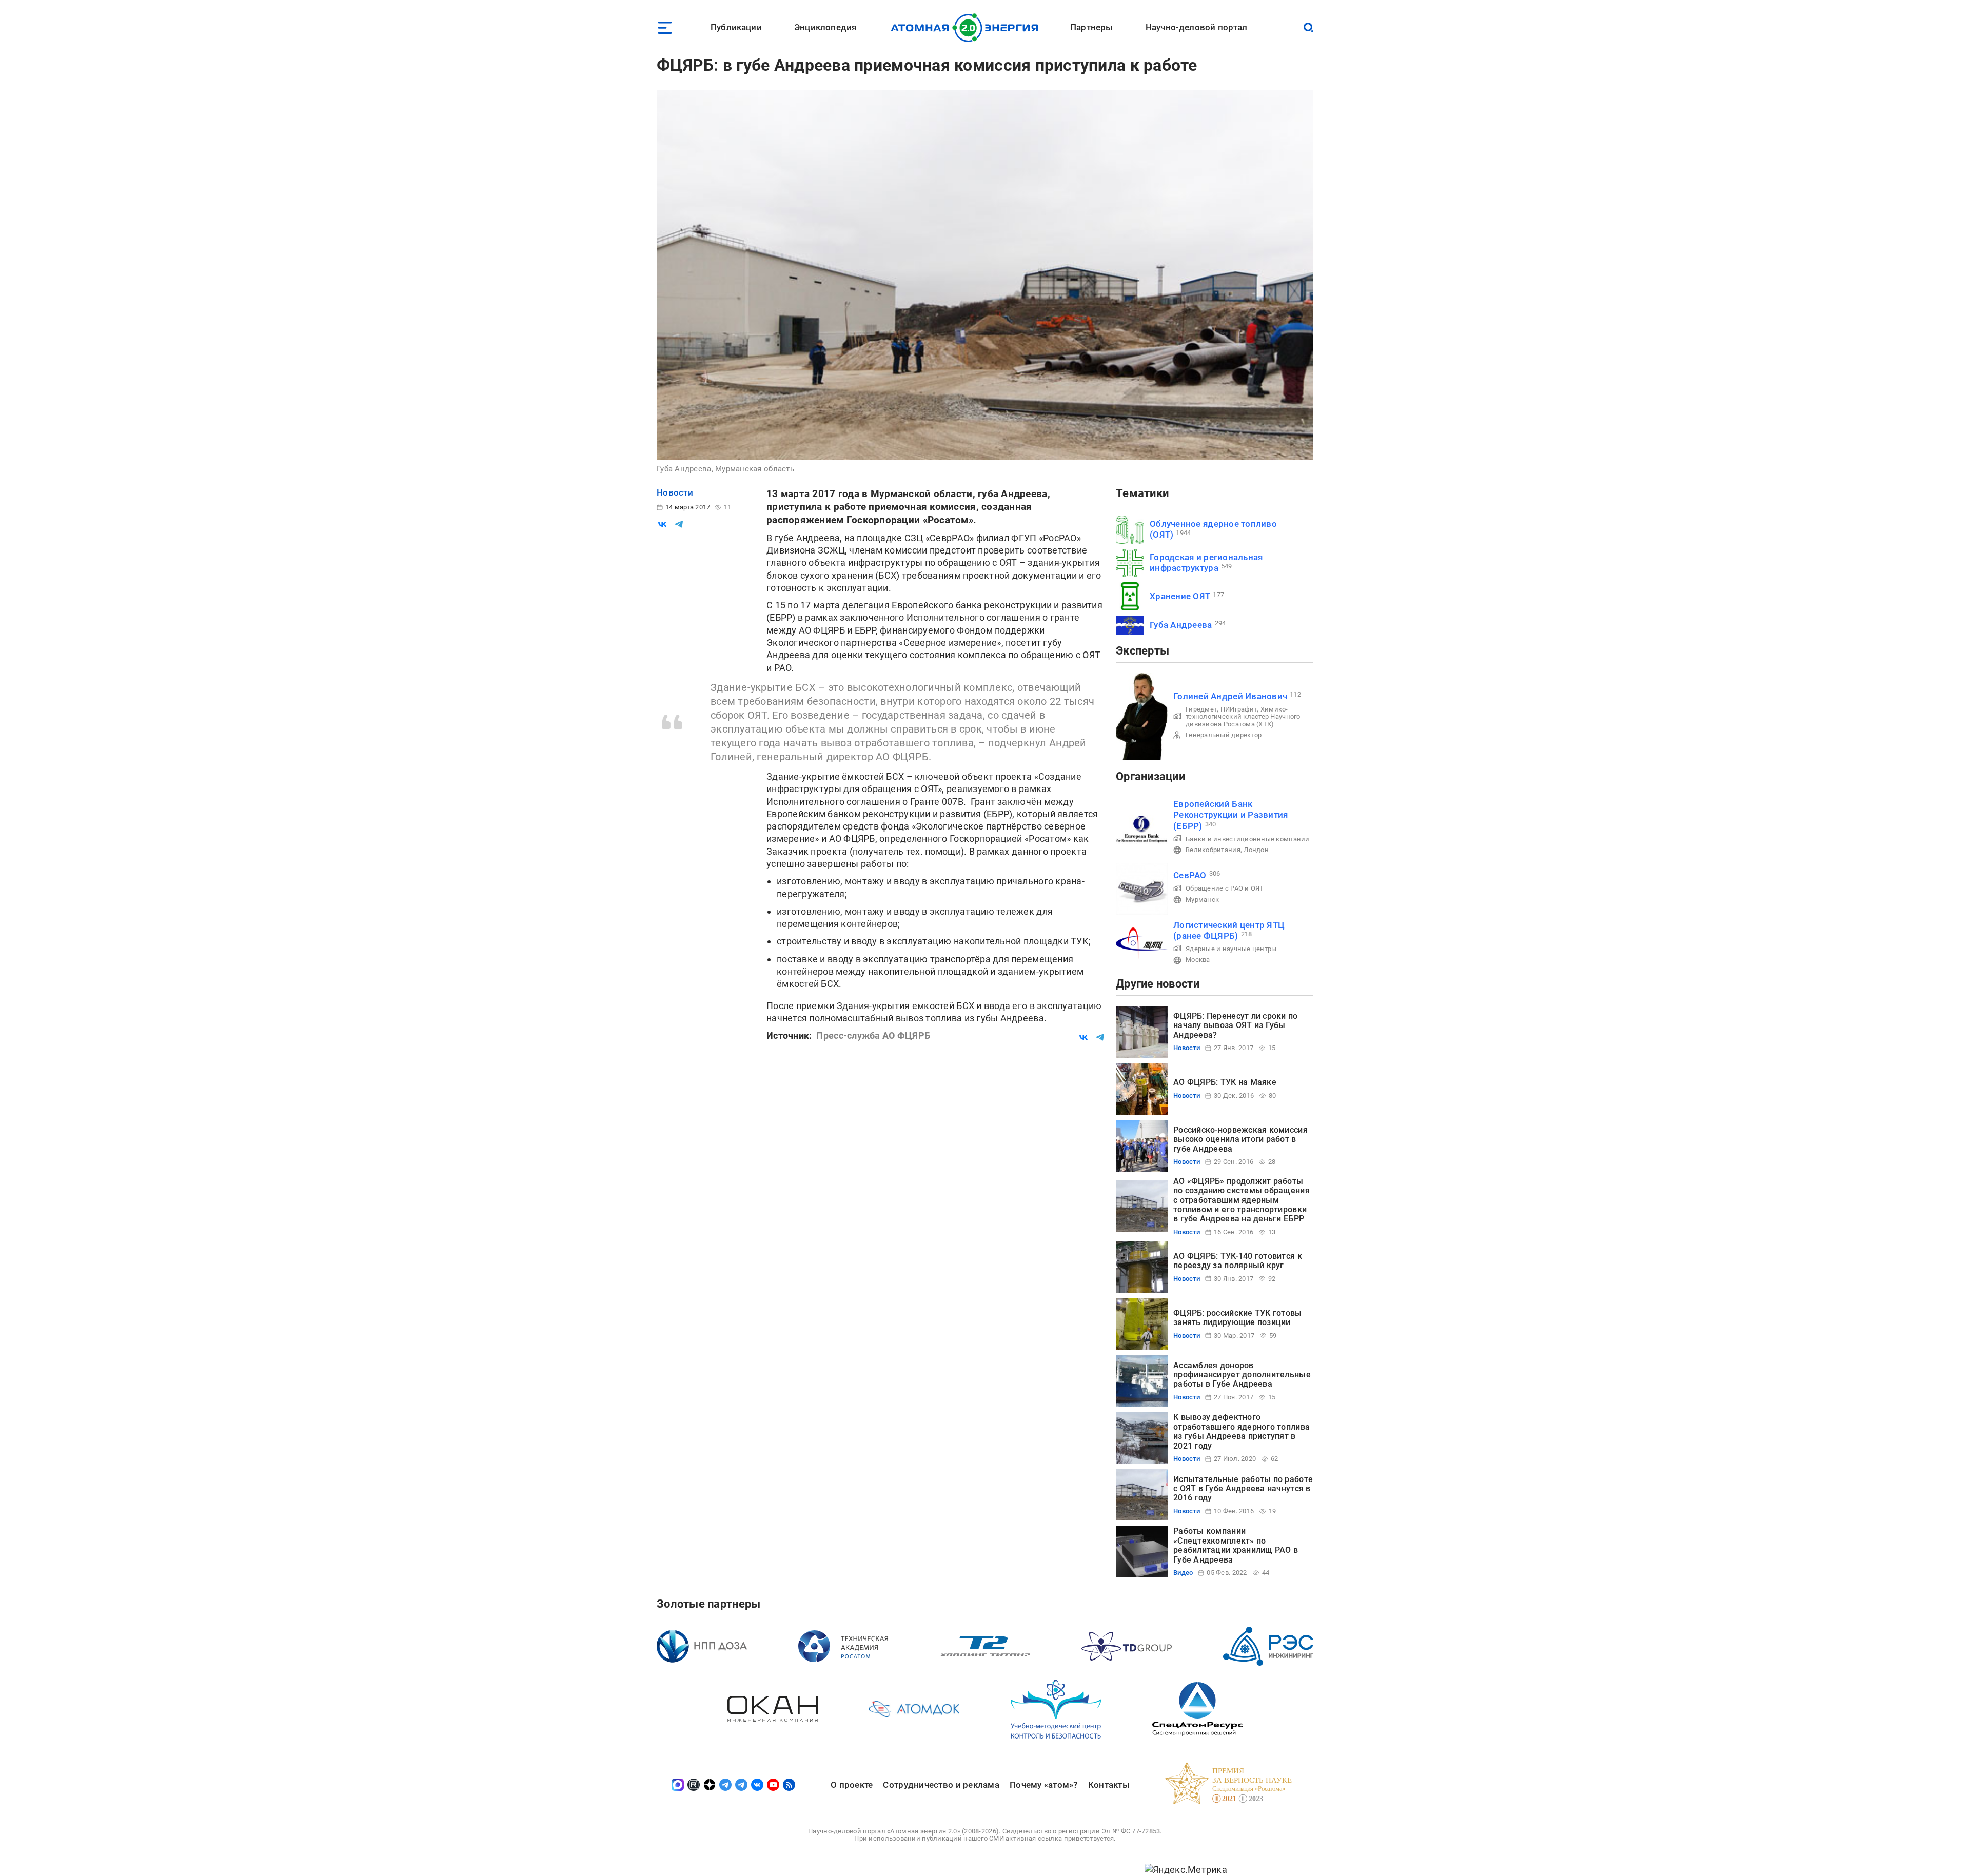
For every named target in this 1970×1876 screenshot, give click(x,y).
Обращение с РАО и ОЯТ (1225, 888)
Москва (1198, 960)
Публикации (736, 27)
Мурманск (1202, 900)
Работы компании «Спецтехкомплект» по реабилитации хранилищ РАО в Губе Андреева (1236, 1545)
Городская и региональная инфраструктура (1206, 562)
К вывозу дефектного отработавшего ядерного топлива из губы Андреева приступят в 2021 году (1242, 1431)
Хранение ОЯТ (1180, 596)
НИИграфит (1239, 709)
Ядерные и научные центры (1231, 949)
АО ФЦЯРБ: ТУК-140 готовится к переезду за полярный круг (1238, 1261)
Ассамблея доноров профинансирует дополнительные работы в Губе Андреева (1242, 1375)
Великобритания (1213, 850)
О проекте (852, 1785)
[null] (662, 524)
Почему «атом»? (1044, 1785)
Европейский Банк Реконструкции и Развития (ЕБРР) (1230, 815)
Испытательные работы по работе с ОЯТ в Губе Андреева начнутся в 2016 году (1243, 1489)
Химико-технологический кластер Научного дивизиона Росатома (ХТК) (1243, 717)
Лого (967, 28)
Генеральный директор (1224, 735)
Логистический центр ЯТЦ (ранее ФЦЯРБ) (1229, 930)
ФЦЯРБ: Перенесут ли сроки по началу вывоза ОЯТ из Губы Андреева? (1236, 1025)
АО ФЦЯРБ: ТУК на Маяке (1225, 1082)
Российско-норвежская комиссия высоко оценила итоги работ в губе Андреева (1240, 1139)
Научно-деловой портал (1197, 27)
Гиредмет (1201, 709)
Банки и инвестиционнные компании (1248, 839)
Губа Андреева (1181, 625)
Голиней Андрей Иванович (1230, 696)
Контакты (1109, 1785)
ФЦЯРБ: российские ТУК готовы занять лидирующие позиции (1238, 1318)
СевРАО (1190, 875)
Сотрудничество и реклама (941, 1785)
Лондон (1256, 850)
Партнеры (1091, 27)
